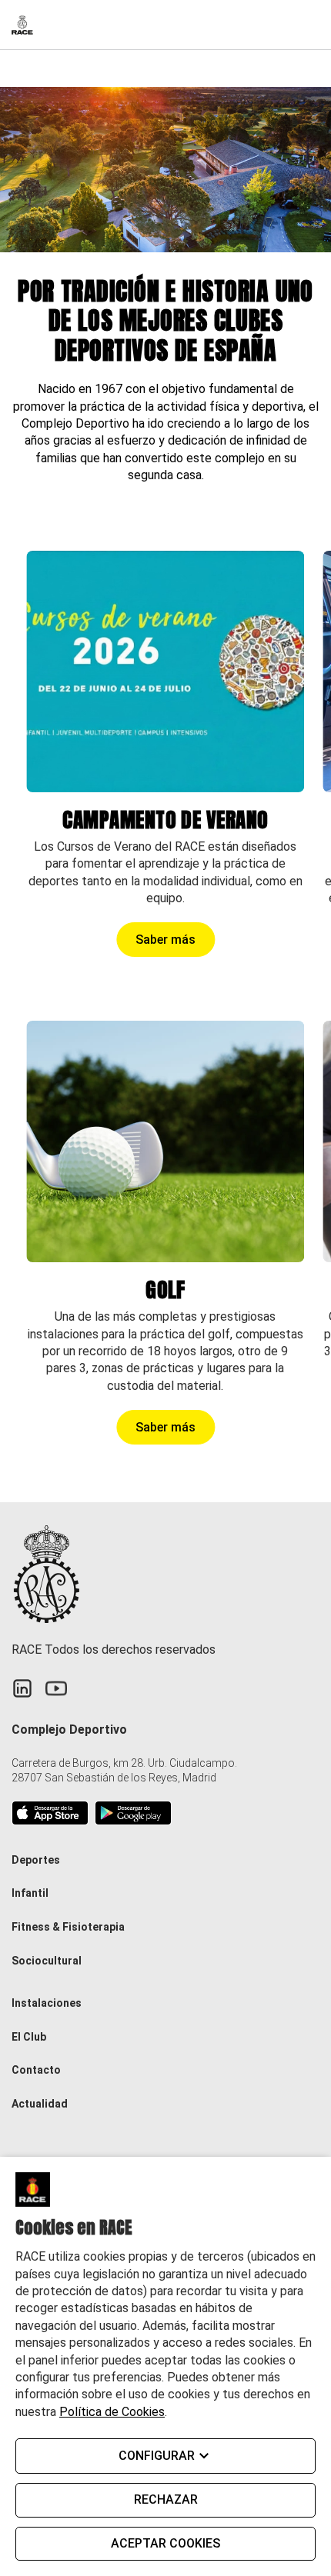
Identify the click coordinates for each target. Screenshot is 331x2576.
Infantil (30, 1893)
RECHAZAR (166, 2499)
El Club (29, 2037)
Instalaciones (47, 2003)
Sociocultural (47, 1961)
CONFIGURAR (157, 2456)
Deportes (36, 1860)
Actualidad (40, 2104)
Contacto (36, 2070)
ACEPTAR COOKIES (165, 2543)
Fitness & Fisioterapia (68, 1927)
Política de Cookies (112, 2412)
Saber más (165, 940)
